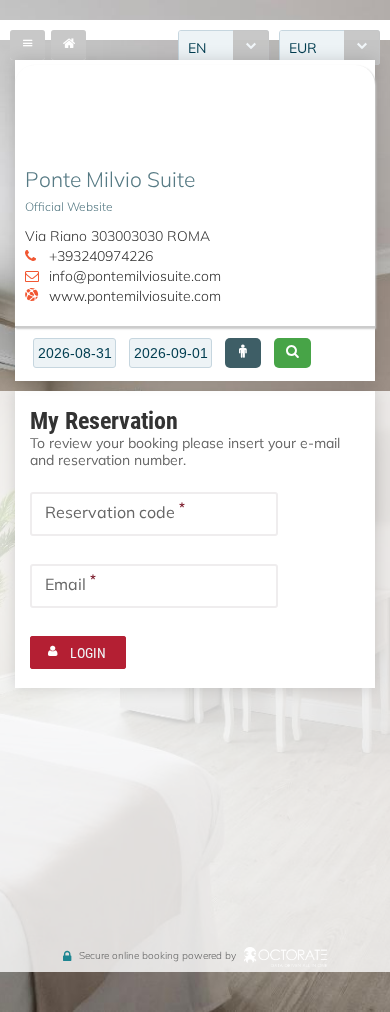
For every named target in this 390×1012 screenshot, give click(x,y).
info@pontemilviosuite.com (135, 275)
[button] (243, 353)
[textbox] (74, 353)
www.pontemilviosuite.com (135, 295)
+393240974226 (101, 255)
